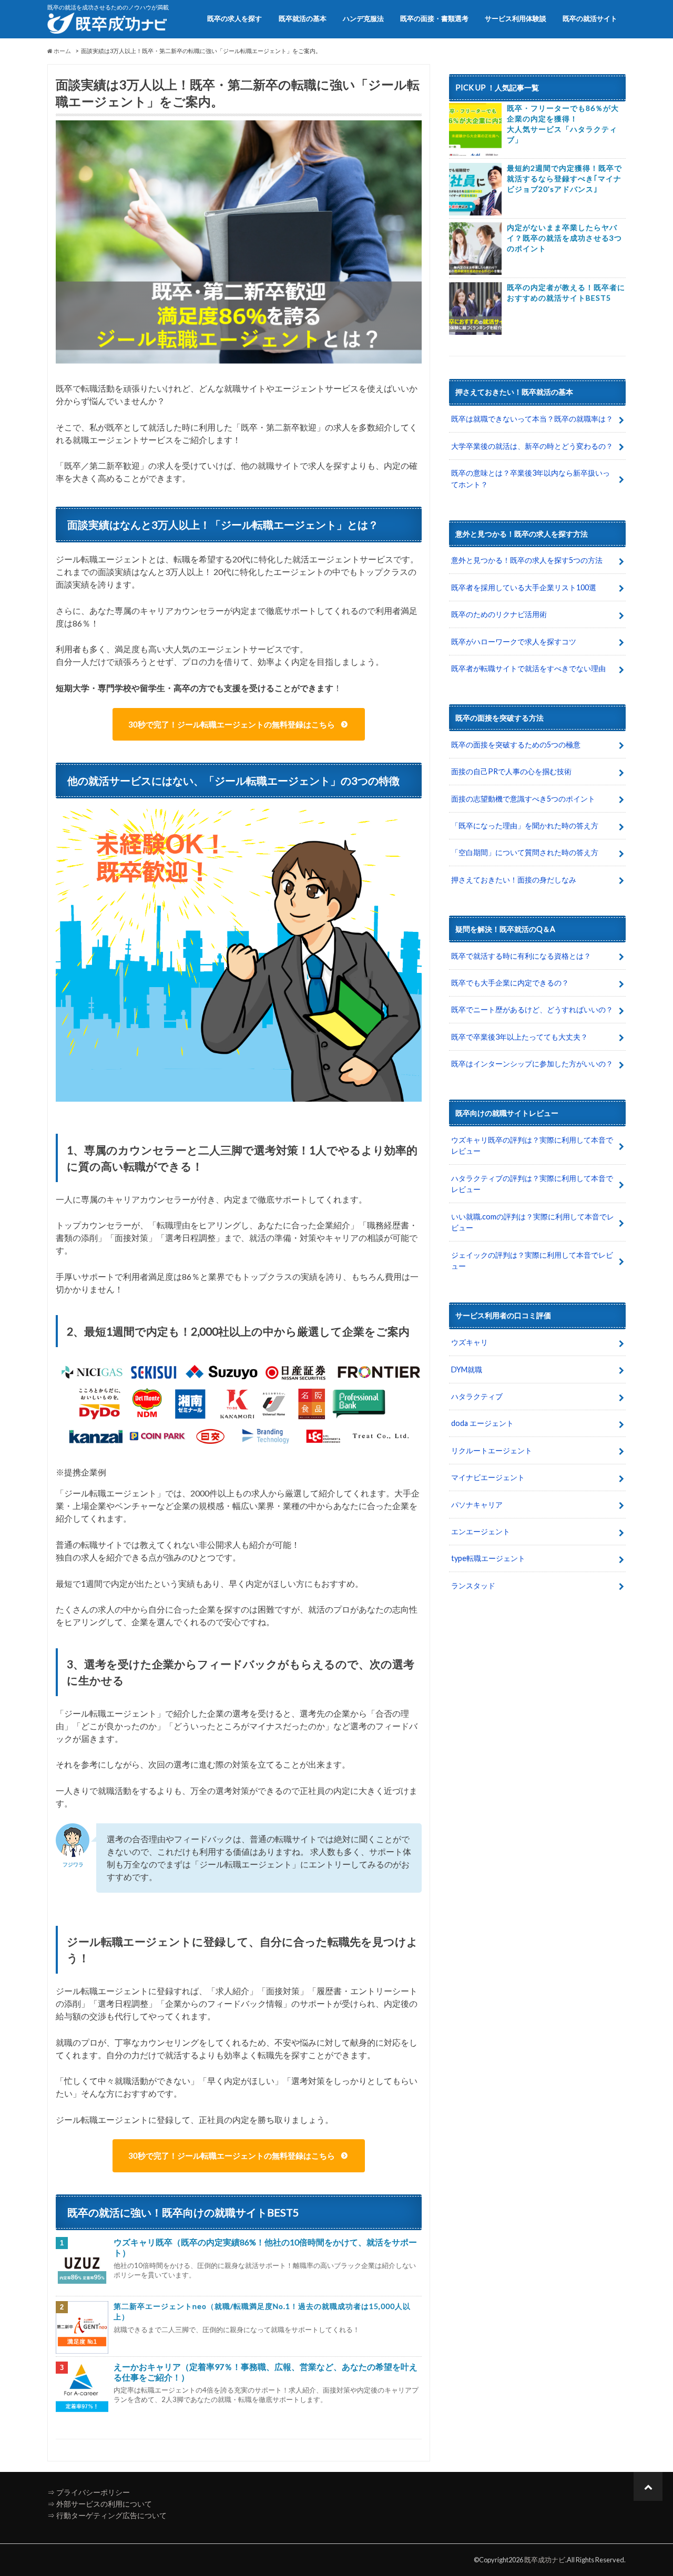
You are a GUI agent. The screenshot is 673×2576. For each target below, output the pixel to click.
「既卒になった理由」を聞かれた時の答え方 (525, 825)
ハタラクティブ (477, 1396)
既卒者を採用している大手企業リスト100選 (524, 587)
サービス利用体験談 (516, 18)
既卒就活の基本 (303, 18)
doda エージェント (482, 1423)
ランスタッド (473, 1585)
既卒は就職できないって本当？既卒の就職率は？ (532, 419)
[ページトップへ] (648, 2486)
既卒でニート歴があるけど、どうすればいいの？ (532, 1009)
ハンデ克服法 (363, 18)
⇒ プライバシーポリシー (89, 2492)
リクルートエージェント (492, 1450)
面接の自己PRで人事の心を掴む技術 (511, 771)
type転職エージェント (488, 1558)
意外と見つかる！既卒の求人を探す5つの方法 (527, 560)
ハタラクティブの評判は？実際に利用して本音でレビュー (532, 1184)
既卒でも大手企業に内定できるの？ (510, 983)
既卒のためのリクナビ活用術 (499, 614)
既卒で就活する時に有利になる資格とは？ (521, 956)
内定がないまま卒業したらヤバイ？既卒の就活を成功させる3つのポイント (564, 238)
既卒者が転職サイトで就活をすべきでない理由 (528, 668)
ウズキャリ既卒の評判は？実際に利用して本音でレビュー (532, 1146)
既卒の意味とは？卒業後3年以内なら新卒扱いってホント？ (531, 479)
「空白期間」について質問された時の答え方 (525, 852)
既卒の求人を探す (234, 18)
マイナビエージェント (488, 1477)
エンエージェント (481, 1531)
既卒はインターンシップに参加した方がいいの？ (532, 1064)
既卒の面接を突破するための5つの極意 (516, 745)
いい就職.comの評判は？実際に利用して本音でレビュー (533, 1222)
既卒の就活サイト (590, 18)
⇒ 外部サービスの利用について (100, 2504)
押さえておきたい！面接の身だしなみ (514, 880)
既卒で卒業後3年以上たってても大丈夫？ (519, 1037)
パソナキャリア (477, 1505)
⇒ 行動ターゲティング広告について (107, 2515)
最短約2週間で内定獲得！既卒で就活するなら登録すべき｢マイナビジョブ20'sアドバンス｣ (564, 178)
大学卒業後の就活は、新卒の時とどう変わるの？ (532, 446)
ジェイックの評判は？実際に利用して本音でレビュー (532, 1261)
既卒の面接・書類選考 (434, 18)
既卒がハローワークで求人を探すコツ (514, 642)
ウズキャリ (470, 1342)
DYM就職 (467, 1369)
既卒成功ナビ (545, 2560)
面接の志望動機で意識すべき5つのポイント (523, 799)
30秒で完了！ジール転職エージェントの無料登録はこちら (232, 724)
